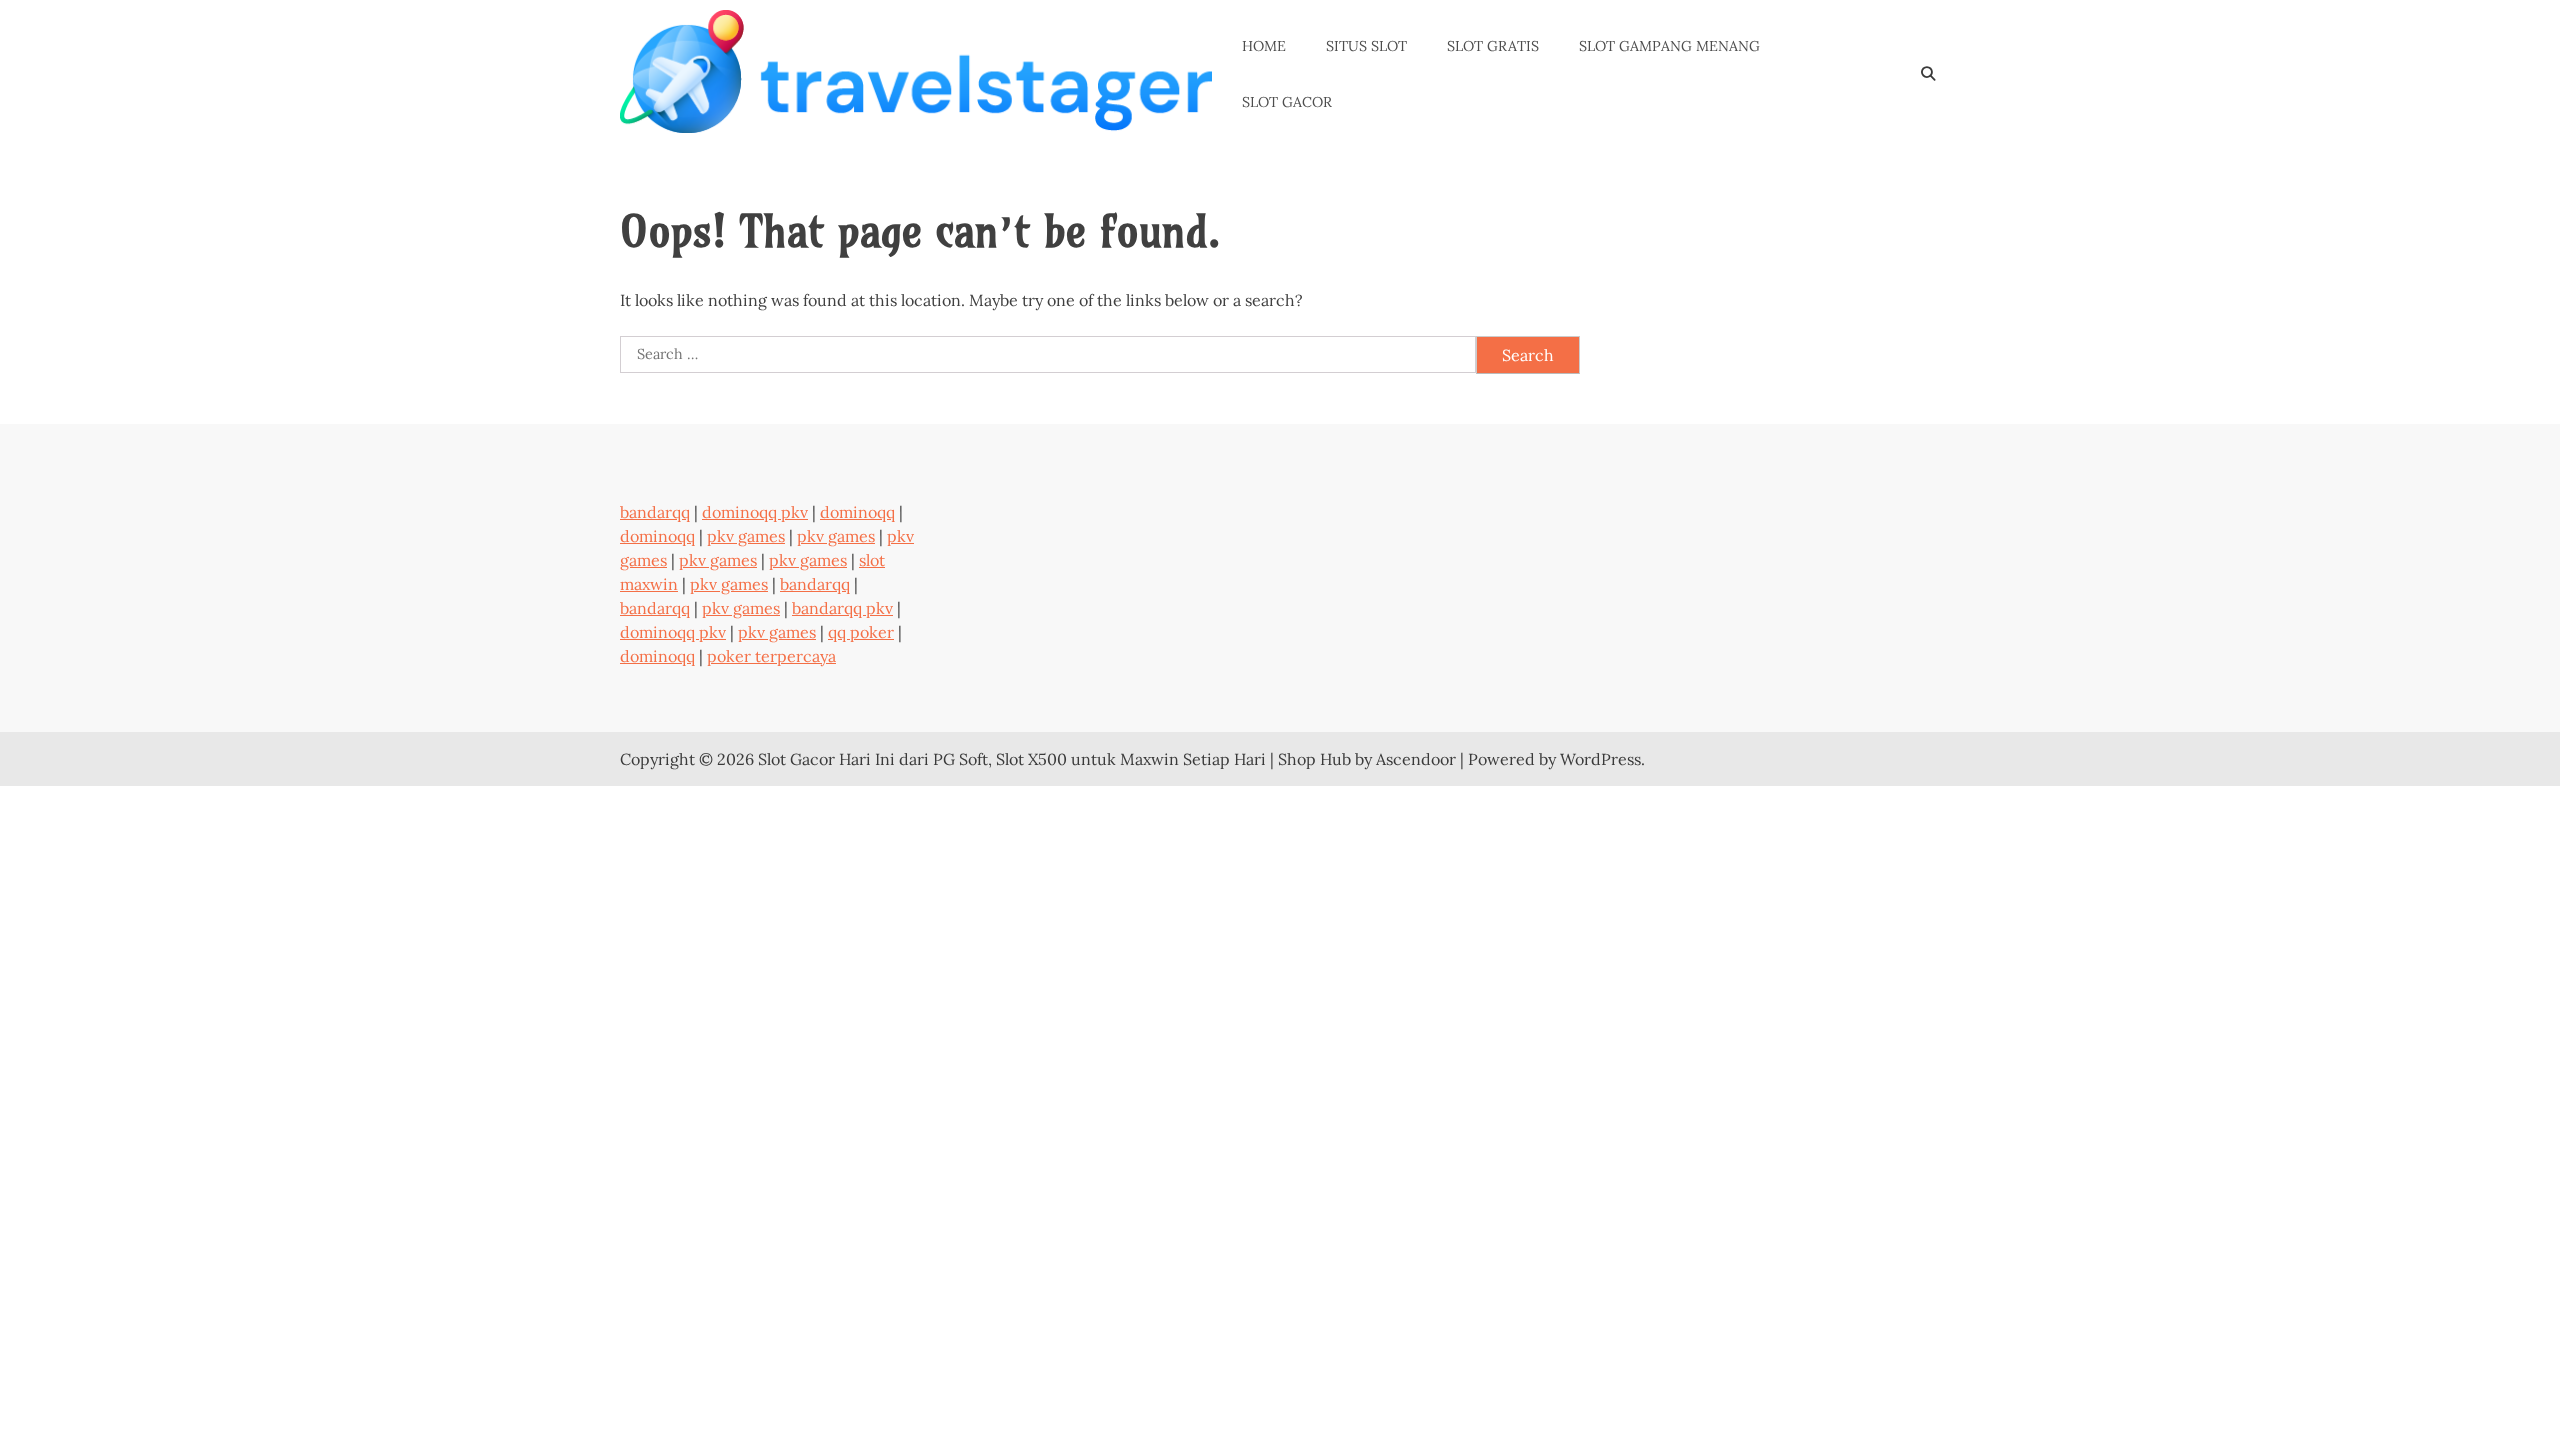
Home (1264, 46)
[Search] (1927, 74)
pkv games (746, 536)
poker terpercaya (771, 656)
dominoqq (857, 512)
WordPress (1600, 759)
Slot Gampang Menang (1669, 46)
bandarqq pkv (842, 608)
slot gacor (1287, 102)
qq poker (861, 632)
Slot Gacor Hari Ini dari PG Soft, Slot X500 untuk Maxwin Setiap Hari (1012, 759)
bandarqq (655, 512)
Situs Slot (1366, 46)
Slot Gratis (1493, 46)
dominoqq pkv (755, 512)
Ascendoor (1416, 759)
